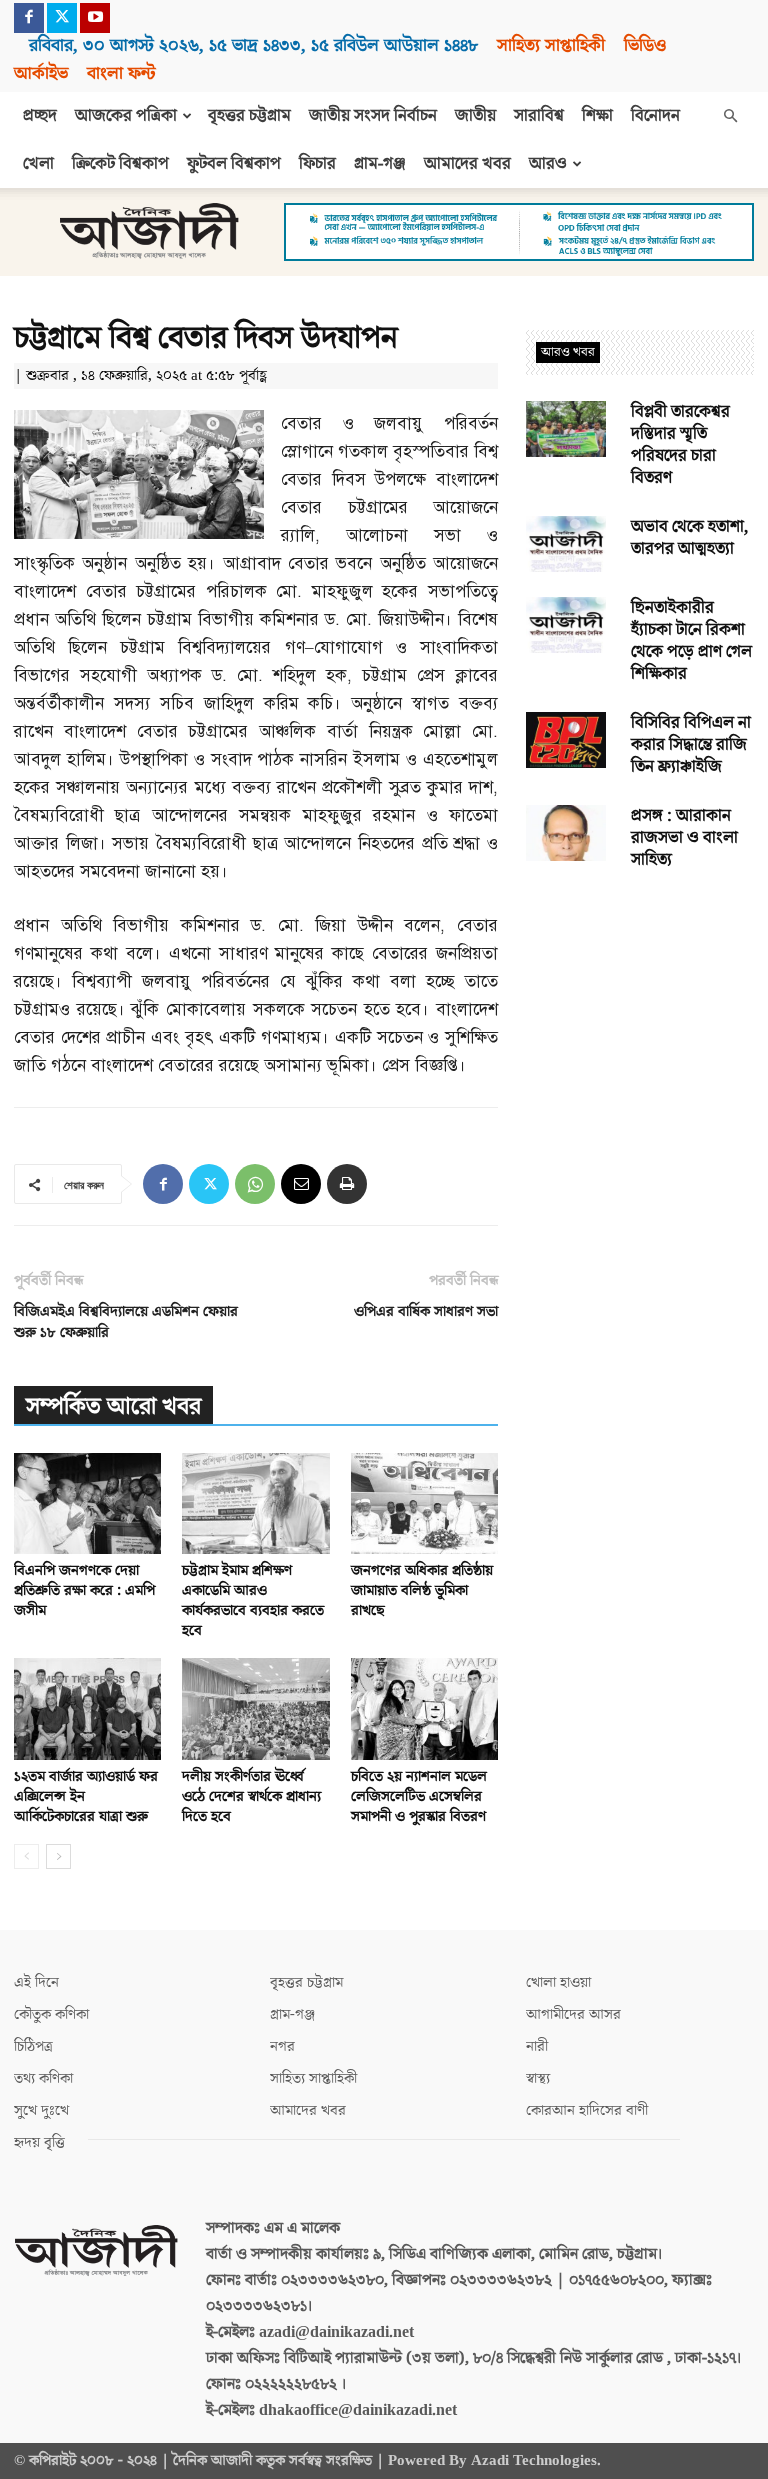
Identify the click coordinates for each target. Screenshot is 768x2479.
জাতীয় (475, 116)
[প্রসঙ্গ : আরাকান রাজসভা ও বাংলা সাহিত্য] (566, 833)
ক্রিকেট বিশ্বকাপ (120, 164)
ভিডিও (645, 45)
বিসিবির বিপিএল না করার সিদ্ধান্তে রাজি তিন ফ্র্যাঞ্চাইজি (691, 745)
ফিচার (317, 164)
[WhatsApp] (255, 1184)
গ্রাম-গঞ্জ (380, 164)
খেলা (38, 164)
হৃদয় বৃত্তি (39, 2142)
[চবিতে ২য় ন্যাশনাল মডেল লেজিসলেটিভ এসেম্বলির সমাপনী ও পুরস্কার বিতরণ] (424, 1708)
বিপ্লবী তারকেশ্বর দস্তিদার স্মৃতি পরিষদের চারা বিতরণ (680, 445)
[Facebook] (29, 18)
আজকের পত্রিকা (126, 116)
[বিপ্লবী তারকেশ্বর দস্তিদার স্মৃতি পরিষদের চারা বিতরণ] (566, 429)
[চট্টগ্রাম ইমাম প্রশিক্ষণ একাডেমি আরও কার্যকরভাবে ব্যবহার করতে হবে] (255, 1503)
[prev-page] (26, 1856)
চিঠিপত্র (33, 2046)
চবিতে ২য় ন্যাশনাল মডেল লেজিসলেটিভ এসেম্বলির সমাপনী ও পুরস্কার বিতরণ (419, 1796)
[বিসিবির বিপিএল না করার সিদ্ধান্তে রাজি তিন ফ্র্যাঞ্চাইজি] (566, 740)
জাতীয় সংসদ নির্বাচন (373, 116)
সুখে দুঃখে (41, 2110)
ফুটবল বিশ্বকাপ (234, 164)
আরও (548, 164)
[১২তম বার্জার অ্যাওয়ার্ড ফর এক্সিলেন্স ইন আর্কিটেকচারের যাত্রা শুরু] (87, 1708)
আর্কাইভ (41, 73)
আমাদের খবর (467, 164)
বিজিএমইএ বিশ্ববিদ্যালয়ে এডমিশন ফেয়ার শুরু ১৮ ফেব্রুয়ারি (126, 1322)
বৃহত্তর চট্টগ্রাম (249, 116)
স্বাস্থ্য (538, 2078)
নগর (282, 2046)
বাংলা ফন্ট (121, 73)
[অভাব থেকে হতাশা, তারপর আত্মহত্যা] (566, 544)
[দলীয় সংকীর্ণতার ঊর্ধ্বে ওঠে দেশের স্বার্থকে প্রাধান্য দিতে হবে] (255, 1708)
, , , (253, 45)
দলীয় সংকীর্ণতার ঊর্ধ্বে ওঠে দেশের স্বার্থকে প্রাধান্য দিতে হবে (251, 1796)
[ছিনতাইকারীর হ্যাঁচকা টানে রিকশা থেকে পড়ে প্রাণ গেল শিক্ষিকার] (566, 625)
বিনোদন (655, 116)
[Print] (347, 1184)
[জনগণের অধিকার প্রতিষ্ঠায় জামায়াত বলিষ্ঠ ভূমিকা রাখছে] (424, 1503)
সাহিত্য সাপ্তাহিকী (551, 45)
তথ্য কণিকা (43, 2078)
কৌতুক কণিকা (51, 2014)
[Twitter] (62, 18)
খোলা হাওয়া (558, 1982)
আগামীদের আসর (573, 2014)
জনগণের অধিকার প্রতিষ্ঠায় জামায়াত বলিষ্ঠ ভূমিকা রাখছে (422, 1590)
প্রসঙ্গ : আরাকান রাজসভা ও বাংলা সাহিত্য (684, 838)
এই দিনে (36, 1982)
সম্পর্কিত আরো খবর (113, 1406)
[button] (730, 116)
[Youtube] (95, 18)
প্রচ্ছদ (40, 116)
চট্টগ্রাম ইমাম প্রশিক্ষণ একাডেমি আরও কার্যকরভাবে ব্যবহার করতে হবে (253, 1600)
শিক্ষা (597, 116)
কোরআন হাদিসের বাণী (587, 2110)
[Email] (301, 1184)
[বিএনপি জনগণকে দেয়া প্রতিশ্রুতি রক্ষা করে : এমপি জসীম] (87, 1503)
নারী (537, 2046)
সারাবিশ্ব (539, 116)
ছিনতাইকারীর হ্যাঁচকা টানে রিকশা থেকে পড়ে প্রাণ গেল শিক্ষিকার (691, 641)
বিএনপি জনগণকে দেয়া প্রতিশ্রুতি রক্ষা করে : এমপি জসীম (84, 1590)
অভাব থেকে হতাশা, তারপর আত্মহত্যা (689, 538)
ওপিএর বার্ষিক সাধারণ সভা (426, 1311)
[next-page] (58, 1856)
